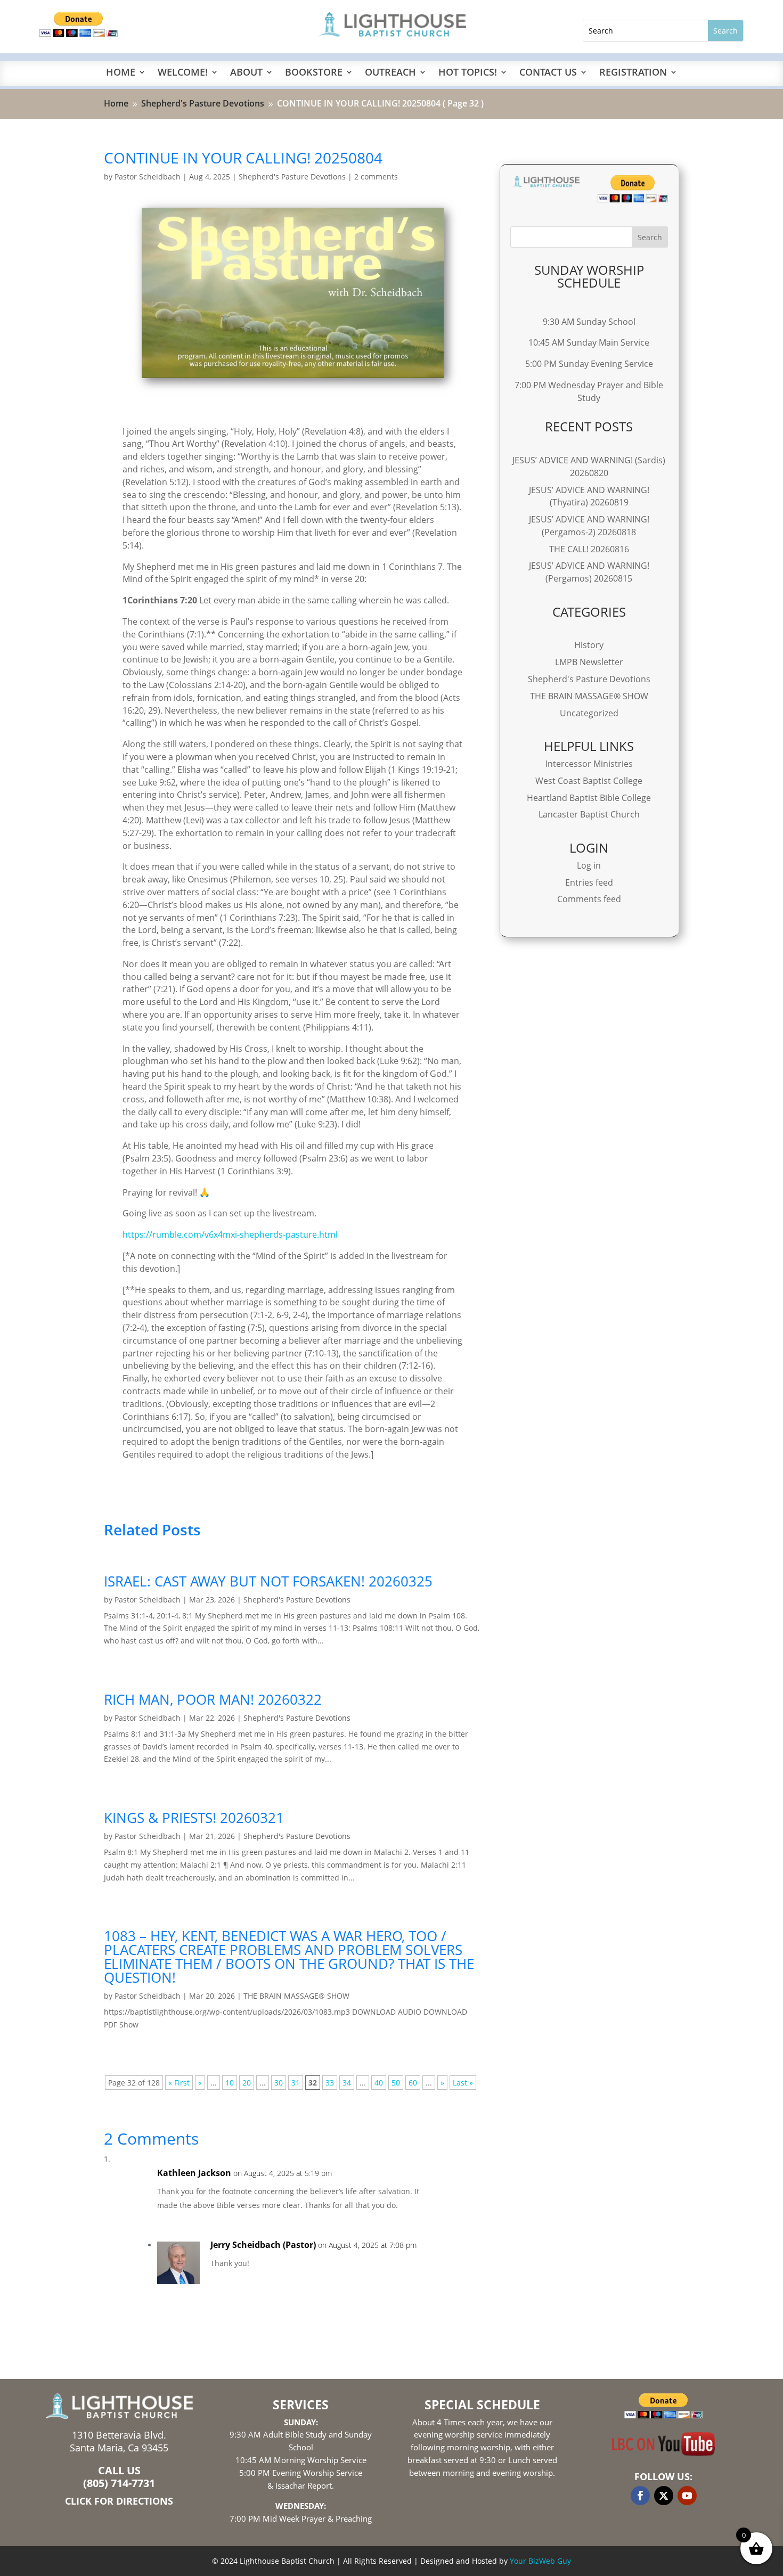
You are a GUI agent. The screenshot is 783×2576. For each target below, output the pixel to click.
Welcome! (183, 73)
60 (413, 2083)
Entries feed (589, 882)
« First (179, 2083)
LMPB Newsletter (589, 662)
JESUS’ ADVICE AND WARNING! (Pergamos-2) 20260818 (589, 526)
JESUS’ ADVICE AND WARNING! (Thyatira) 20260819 (589, 496)
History (589, 645)
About (246, 73)
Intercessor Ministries (589, 764)
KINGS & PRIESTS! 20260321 (194, 1818)
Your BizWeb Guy (540, 2561)
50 (396, 2083)
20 (247, 2083)
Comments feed (589, 899)
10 (230, 2083)
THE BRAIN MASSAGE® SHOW (296, 1996)
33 (330, 2083)
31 (296, 2083)
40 (379, 2083)
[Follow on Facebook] (640, 2496)
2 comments (376, 177)
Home (121, 73)
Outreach (390, 73)
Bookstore (314, 73)
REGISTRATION (633, 73)
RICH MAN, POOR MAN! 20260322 (213, 1699)
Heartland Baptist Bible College (589, 798)
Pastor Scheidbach (148, 177)
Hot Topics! (468, 73)
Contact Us (548, 73)
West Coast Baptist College (589, 781)
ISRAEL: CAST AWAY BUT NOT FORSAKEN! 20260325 (268, 1581)
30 (279, 2083)
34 (347, 2083)
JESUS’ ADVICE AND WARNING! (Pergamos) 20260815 (589, 572)
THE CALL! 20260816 (589, 549)
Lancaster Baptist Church (589, 814)
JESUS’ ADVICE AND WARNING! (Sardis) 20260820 (589, 467)
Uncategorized (589, 713)
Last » (463, 2083)
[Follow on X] (664, 2496)
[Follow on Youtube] (687, 2496)
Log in (589, 865)
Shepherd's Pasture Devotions (292, 177)
